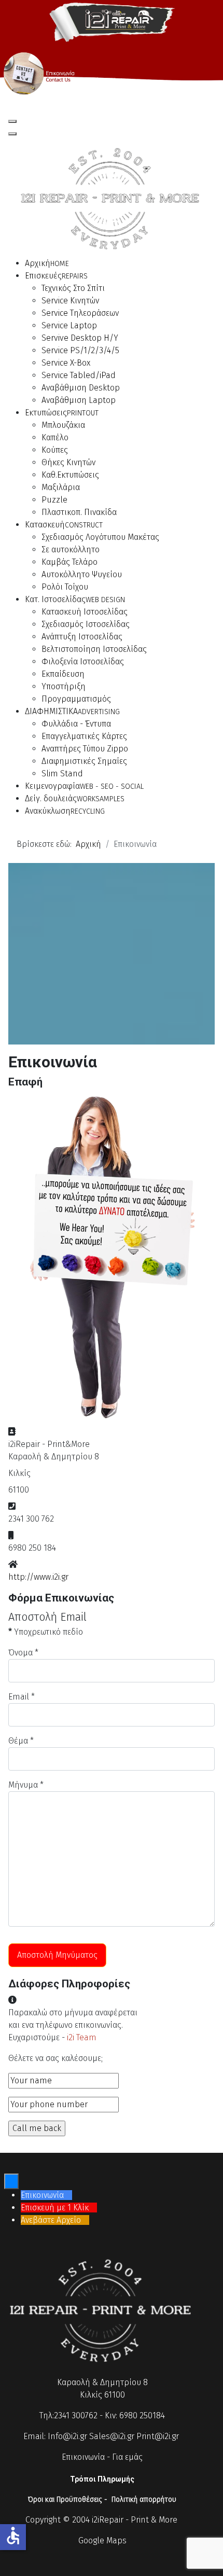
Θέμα (21, 1741)
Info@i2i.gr (67, 2436)
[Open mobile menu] (12, 121)
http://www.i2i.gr (38, 1577)
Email (22, 1697)
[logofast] (112, 20)
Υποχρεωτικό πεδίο (46, 1632)
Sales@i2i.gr (112, 2436)
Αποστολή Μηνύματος (57, 1955)
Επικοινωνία (83, 2457)
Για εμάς (127, 2457)
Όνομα (23, 1653)
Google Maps (102, 2540)
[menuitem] (47, 263)
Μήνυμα (26, 1785)
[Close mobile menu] (12, 134)
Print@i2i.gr (158, 2436)
